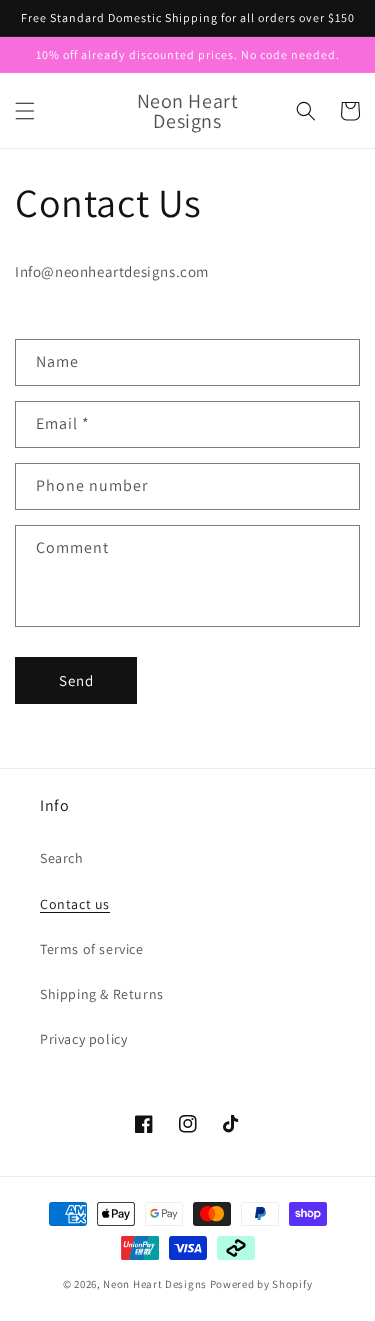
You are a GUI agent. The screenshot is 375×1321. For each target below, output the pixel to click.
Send (76, 680)
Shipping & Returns (102, 994)
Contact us (75, 904)
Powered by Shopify (261, 1284)
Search (62, 858)
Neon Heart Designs (155, 1284)
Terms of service (92, 949)
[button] (25, 111)
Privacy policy (83, 1039)
